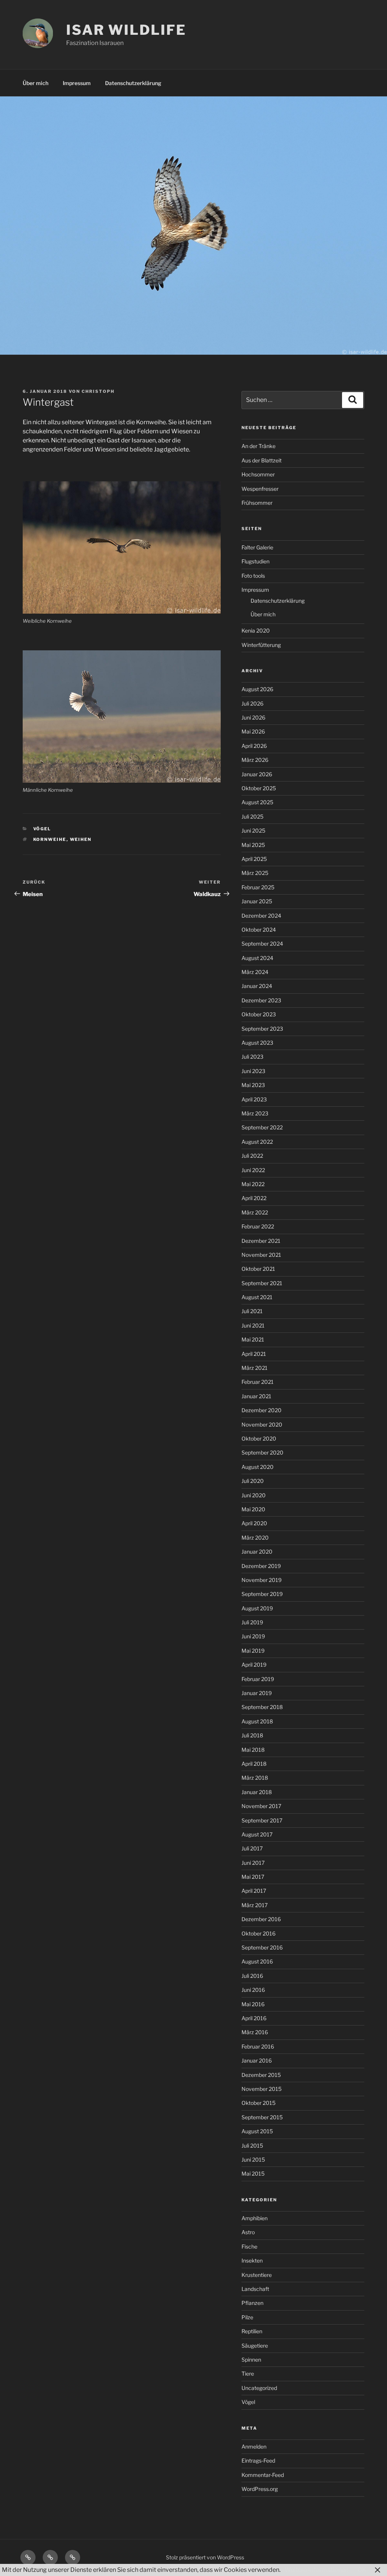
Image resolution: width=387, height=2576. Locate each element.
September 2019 (262, 1594)
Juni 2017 (253, 1863)
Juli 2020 (253, 1481)
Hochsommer (258, 474)
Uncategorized (259, 2388)
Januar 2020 (257, 1552)
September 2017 (262, 1820)
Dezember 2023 (261, 1000)
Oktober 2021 (258, 1269)
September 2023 (262, 1029)
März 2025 (255, 873)
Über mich (36, 83)
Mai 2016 (253, 2004)
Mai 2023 (253, 1085)
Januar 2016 (257, 2060)
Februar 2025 (258, 887)
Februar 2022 (258, 1226)
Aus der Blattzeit (262, 460)
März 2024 (255, 972)
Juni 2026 (253, 717)
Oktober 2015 (259, 2103)
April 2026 (254, 746)
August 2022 (257, 1142)
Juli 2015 (252, 2146)
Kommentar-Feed (263, 2475)
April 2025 (254, 859)
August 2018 (257, 1721)
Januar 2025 (257, 901)
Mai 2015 (253, 2174)
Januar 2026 (257, 774)
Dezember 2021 (261, 1241)
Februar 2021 (258, 1382)
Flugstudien (255, 561)
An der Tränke (259, 446)
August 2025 (257, 802)
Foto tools (253, 576)
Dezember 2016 (261, 1919)
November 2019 (262, 1580)
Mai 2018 (253, 1750)
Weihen (81, 839)
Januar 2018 (257, 1792)
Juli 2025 (252, 817)
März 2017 (255, 1905)
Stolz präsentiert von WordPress (205, 2557)
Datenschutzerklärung (133, 83)
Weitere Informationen (317, 2570)
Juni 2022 (253, 1170)
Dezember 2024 (261, 916)
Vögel (42, 829)
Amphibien (255, 2218)
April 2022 (254, 1198)
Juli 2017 (252, 1848)
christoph (98, 391)
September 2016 (262, 1947)
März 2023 (255, 1113)
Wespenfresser (260, 489)
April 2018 (254, 1764)
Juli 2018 (252, 1735)
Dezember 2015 (261, 2075)
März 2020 (255, 1538)
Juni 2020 (254, 1495)
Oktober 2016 (259, 1933)
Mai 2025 (253, 845)
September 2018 (262, 1707)
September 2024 (262, 944)
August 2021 (257, 1297)
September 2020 (262, 1452)
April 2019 (254, 1665)
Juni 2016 (253, 1990)
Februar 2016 (258, 2046)
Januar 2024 (257, 986)
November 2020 (262, 1424)
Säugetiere (255, 2346)
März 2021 (255, 1368)
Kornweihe (50, 839)
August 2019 (257, 1608)
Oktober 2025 (259, 788)
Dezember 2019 (261, 1566)
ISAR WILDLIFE (126, 30)
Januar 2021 (256, 1396)
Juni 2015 (253, 2160)
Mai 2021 (253, 1339)
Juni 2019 (253, 1636)
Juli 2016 (252, 1976)
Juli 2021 (252, 1311)
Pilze (247, 2317)
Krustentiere (257, 2275)
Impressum (77, 83)
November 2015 (262, 2089)
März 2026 (255, 760)
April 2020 (254, 1523)
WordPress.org (260, 2489)
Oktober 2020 (259, 1438)
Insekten (252, 2260)
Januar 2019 (257, 1693)
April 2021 (254, 1354)
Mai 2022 (253, 1184)
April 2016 (254, 2018)
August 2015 (257, 2131)
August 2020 (258, 1467)
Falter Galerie (257, 547)
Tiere (248, 2374)
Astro (248, 2232)
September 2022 (262, 1127)
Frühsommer (257, 503)
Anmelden (254, 2447)
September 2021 (262, 1283)
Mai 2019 (253, 1651)
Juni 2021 (253, 1325)
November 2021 (261, 1255)
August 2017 (257, 1834)
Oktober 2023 (259, 1014)
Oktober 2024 (259, 930)
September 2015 (262, 2117)
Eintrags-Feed (258, 2460)
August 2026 (257, 689)
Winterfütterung (261, 645)
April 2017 (254, 1891)
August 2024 (257, 958)
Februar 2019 (258, 1679)
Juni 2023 (253, 1071)
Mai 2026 (253, 731)
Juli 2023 (252, 1057)
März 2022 (255, 1212)
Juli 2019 (252, 1622)
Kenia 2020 (256, 630)
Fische (249, 2246)
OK (362, 2570)
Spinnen (251, 2360)
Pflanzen (252, 2303)
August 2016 (257, 1961)
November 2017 (261, 1806)
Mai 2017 (253, 1877)
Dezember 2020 (262, 1410)
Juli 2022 (252, 1156)
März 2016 (255, 2032)
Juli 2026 (252, 703)
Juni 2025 (253, 830)
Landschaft (255, 2289)
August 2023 (257, 1043)
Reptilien (252, 2331)
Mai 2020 (253, 1509)
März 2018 (255, 1778)
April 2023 (254, 1099)
